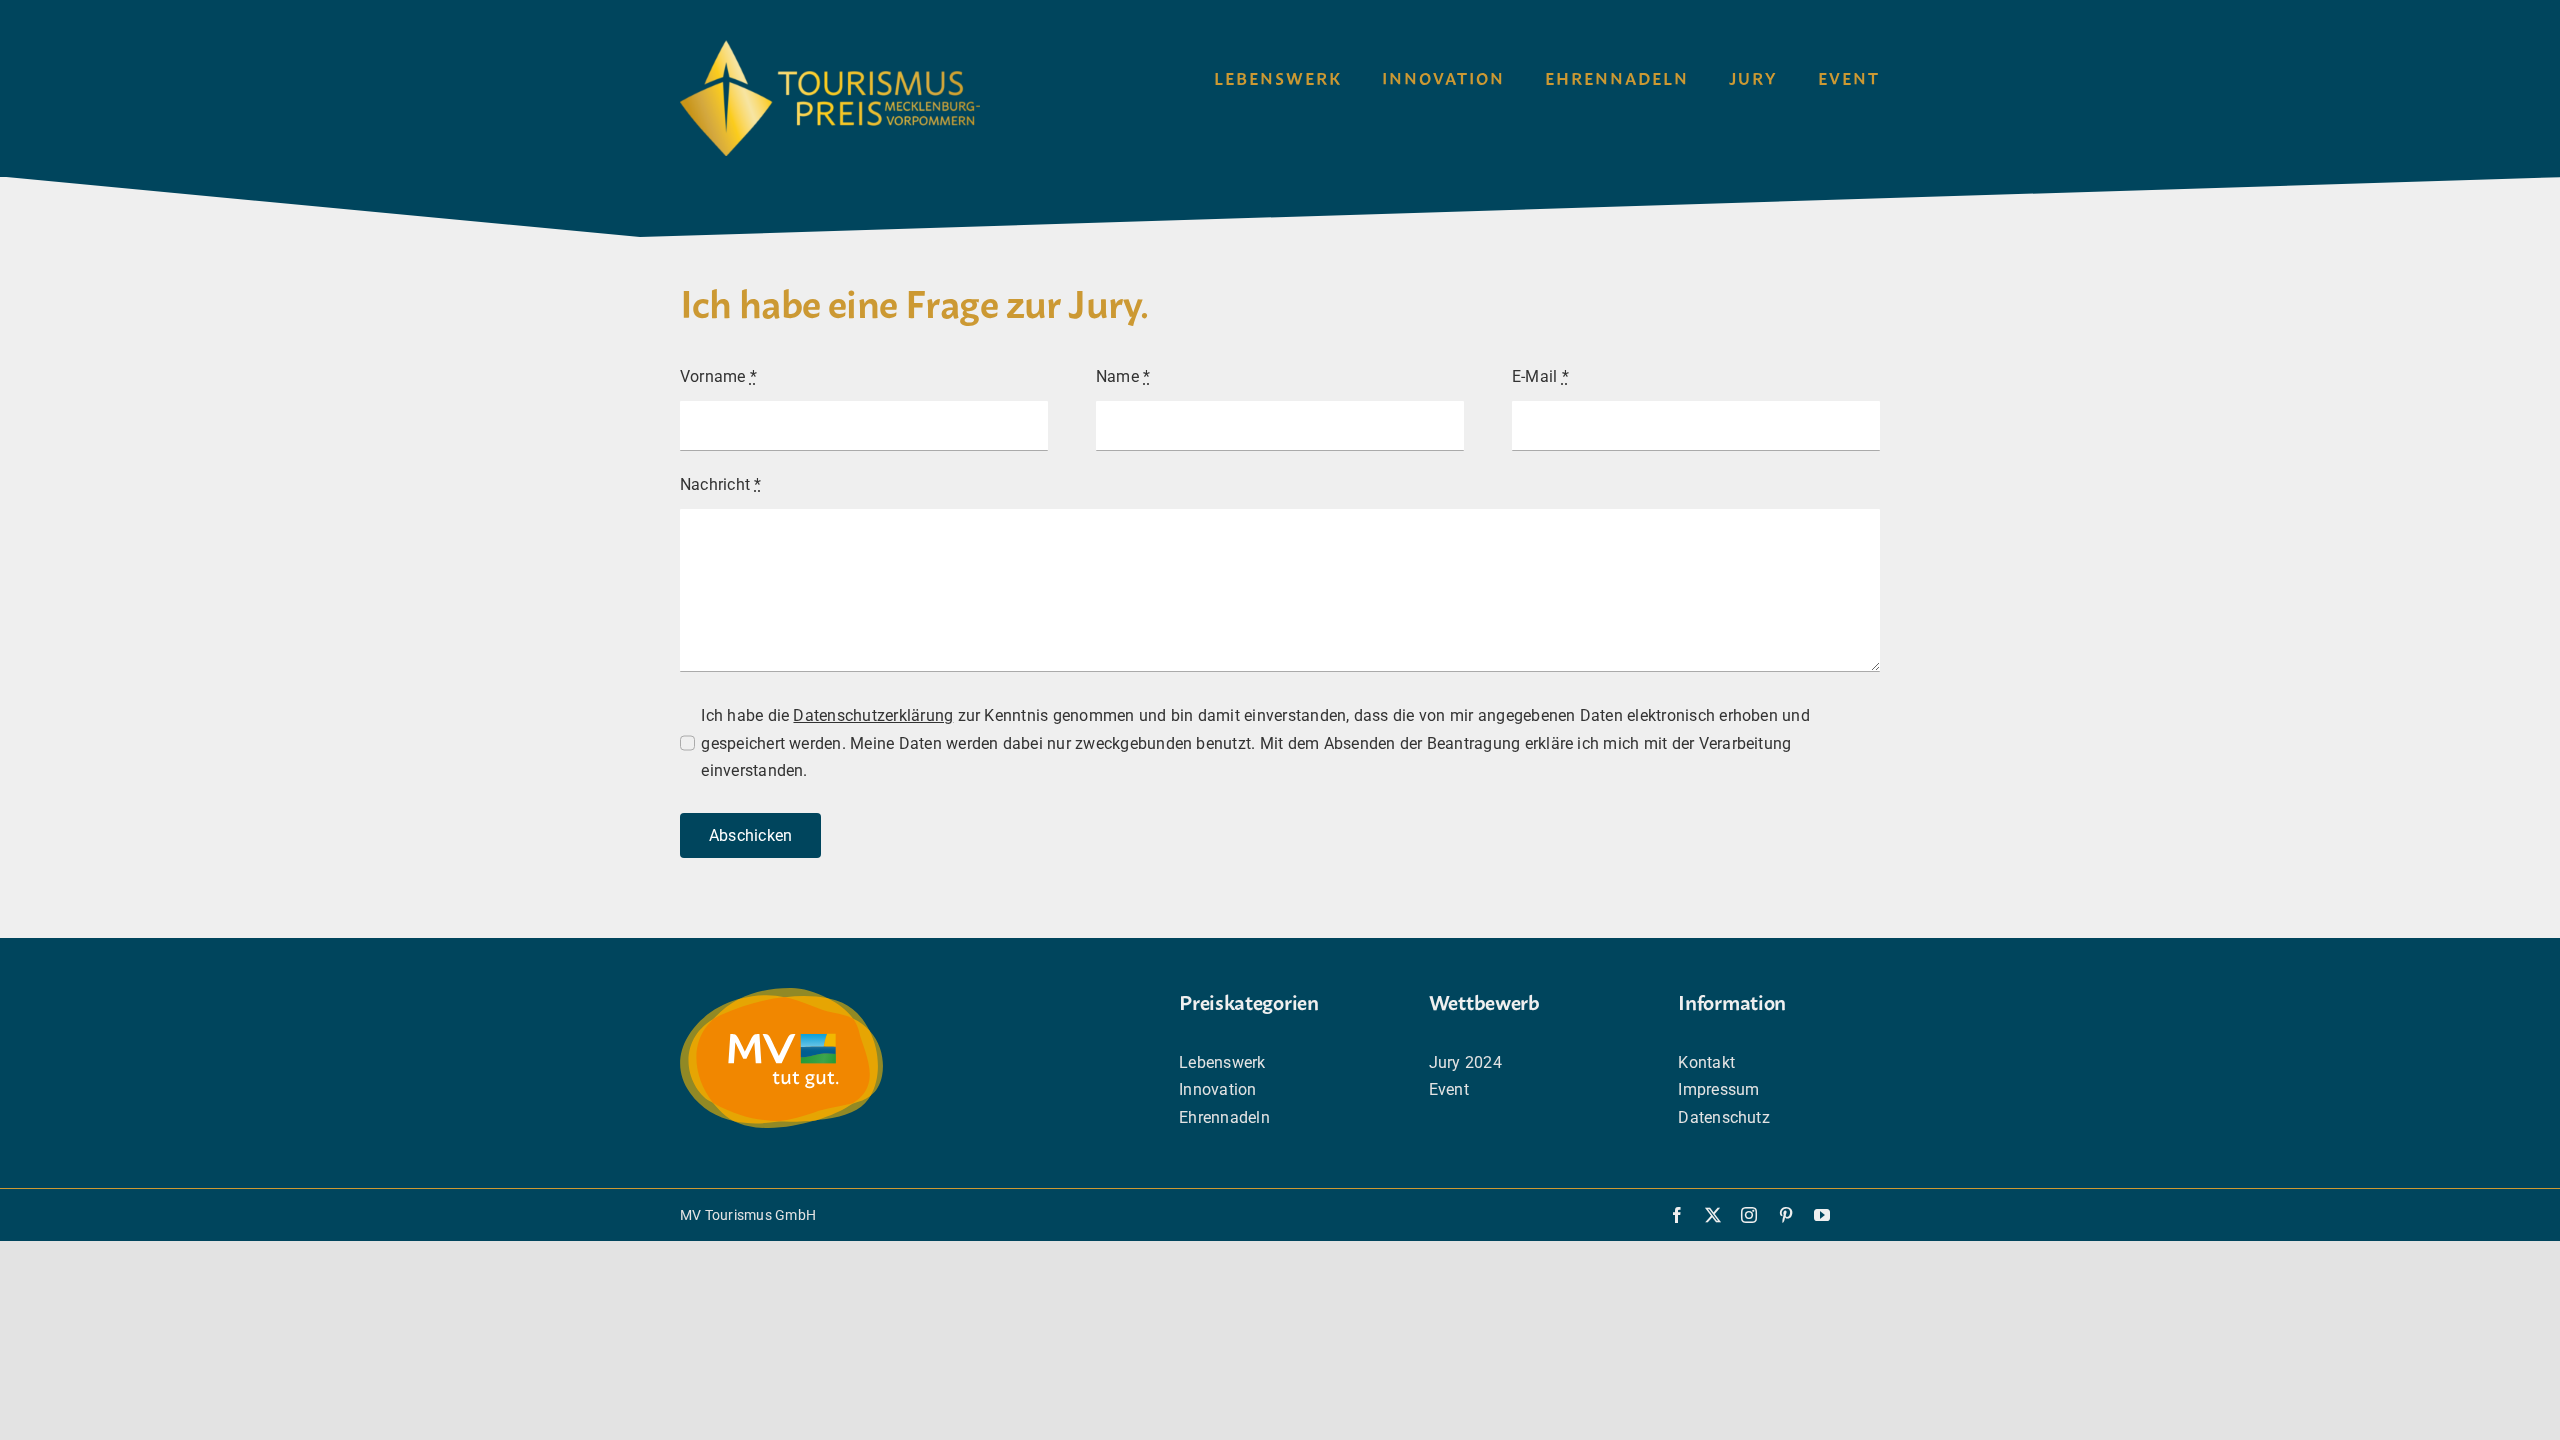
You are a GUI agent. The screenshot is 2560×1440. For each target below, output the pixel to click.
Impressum (1718, 1089)
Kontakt (1706, 1062)
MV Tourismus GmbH (748, 1215)
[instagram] (1749, 1215)
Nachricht (721, 484)
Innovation (1217, 1089)
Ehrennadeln (1224, 1117)
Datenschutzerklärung (873, 715)
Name (1123, 376)
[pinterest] (1786, 1215)
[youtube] (1822, 1215)
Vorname (718, 376)
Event (1449, 1089)
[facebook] (1677, 1215)
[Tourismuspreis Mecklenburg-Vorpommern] (830, 47)
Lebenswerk (1222, 1062)
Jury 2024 (1465, 1062)
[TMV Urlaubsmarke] (781, 995)
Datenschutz (1724, 1117)
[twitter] (1713, 1215)
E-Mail (1540, 376)
